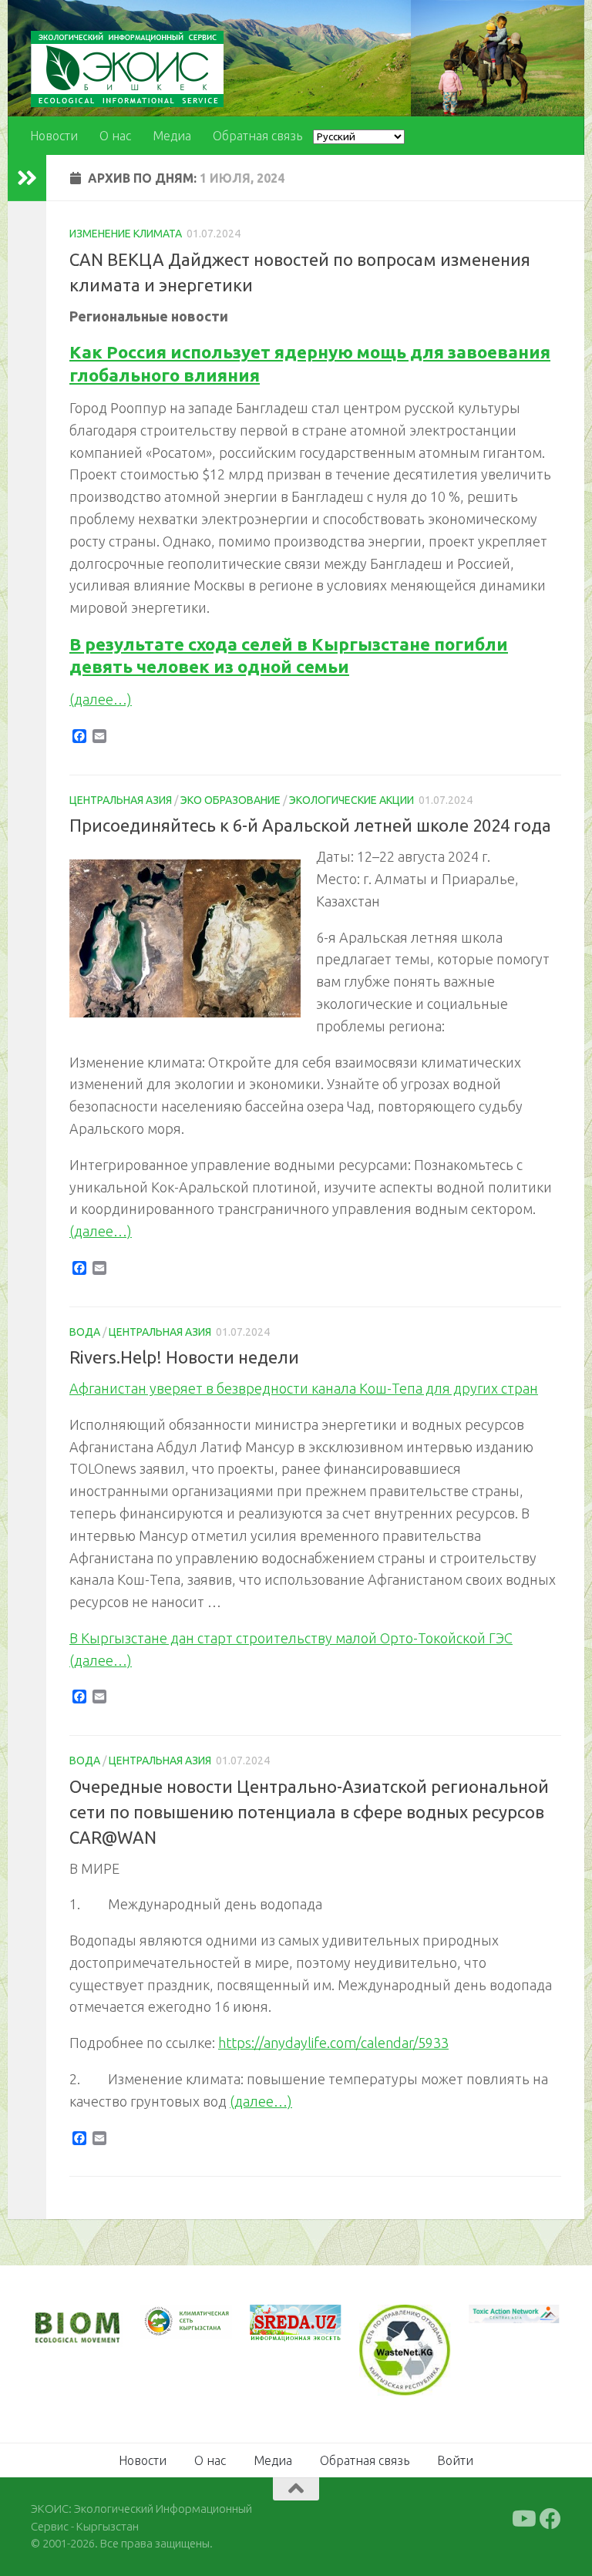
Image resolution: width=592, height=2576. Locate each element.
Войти (455, 2460)
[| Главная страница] (127, 69)
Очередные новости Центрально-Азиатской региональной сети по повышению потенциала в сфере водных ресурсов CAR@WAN (309, 1812)
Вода (85, 1332)
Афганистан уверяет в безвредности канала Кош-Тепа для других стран (304, 1388)
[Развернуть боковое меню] (27, 178)
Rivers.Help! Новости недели (184, 1357)
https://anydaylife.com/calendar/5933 (333, 2043)
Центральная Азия (121, 800)
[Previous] (173, 2322)
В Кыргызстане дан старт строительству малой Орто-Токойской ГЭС (291, 1638)
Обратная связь (257, 136)
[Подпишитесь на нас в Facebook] (550, 2519)
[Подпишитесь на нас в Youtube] (523, 2519)
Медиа (172, 136)
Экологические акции (351, 800)
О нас (115, 136)
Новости (54, 136)
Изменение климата (126, 234)
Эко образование (230, 800)
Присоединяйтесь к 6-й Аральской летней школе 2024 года (310, 825)
